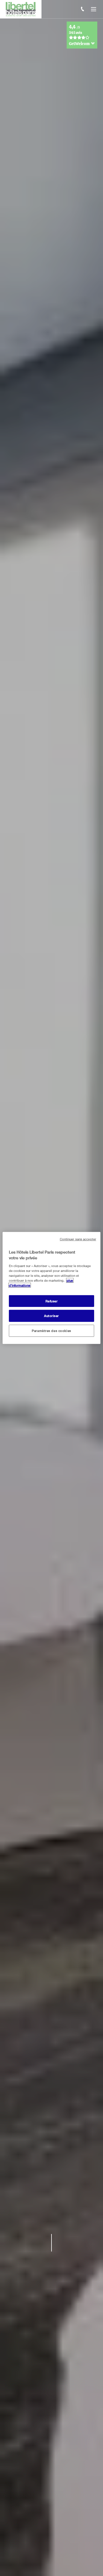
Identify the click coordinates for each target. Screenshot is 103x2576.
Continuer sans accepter (78, 1239)
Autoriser (51, 1316)
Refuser (52, 1301)
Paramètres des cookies (51, 1331)
